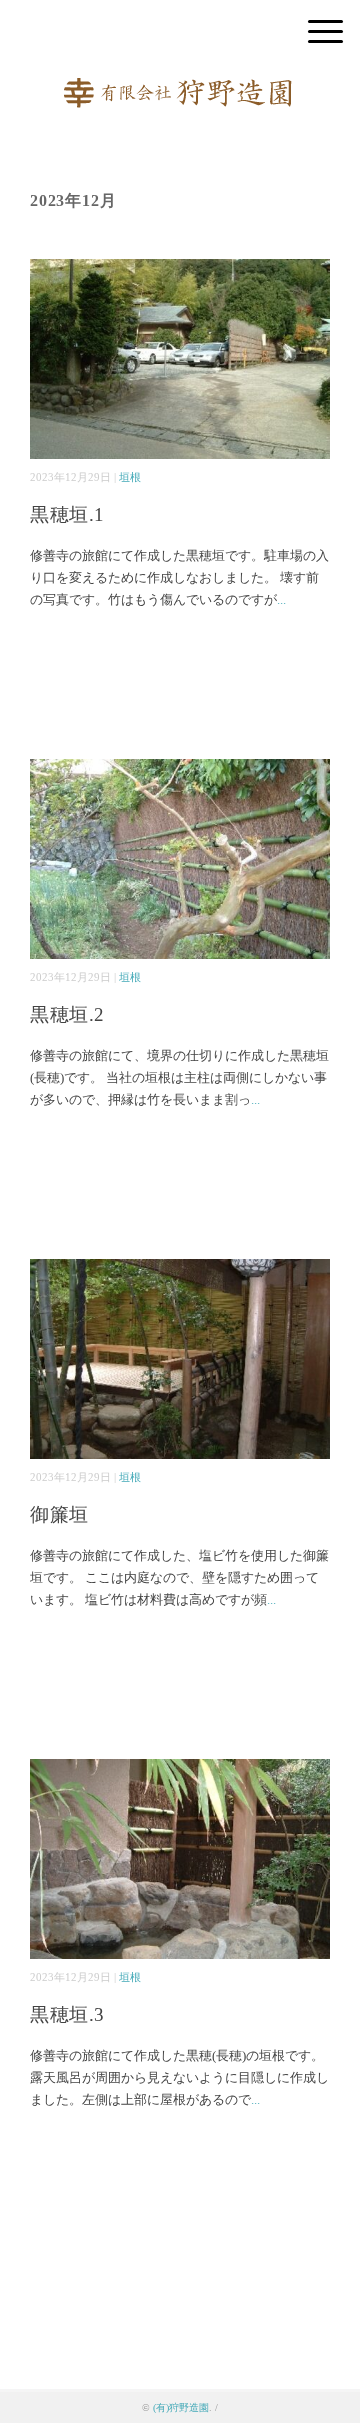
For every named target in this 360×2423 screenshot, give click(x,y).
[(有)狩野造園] (180, 84)
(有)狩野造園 (181, 2407)
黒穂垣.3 (67, 2014)
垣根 (130, 477)
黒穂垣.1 (67, 514)
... (281, 599)
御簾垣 (59, 1514)
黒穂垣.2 (67, 1014)
